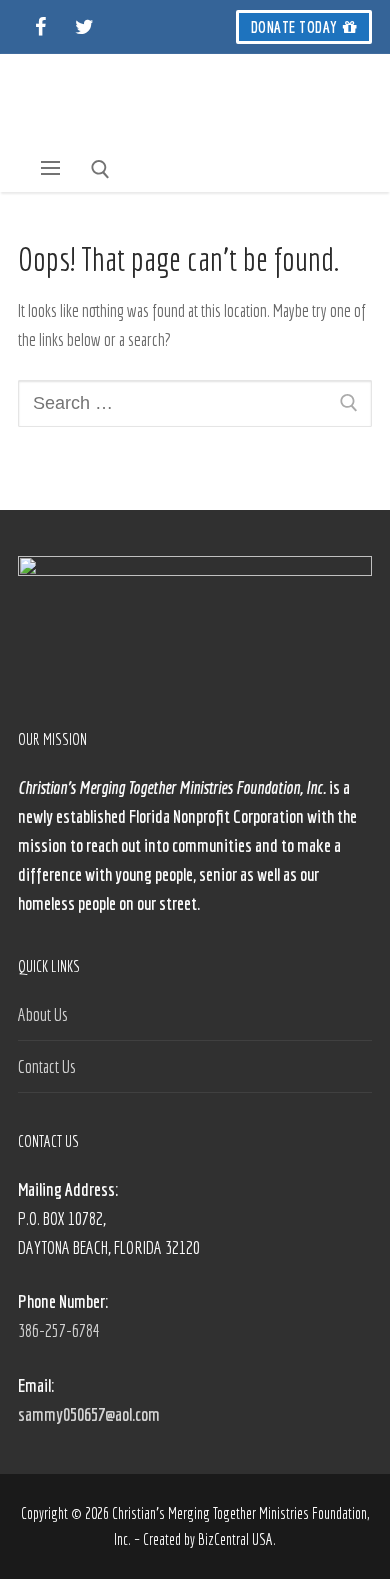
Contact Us (47, 1066)
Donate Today (294, 27)
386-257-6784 (59, 1330)
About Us (43, 1014)
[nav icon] (51, 168)
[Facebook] (40, 27)
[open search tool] (100, 169)
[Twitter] (84, 27)
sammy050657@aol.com (89, 1414)
